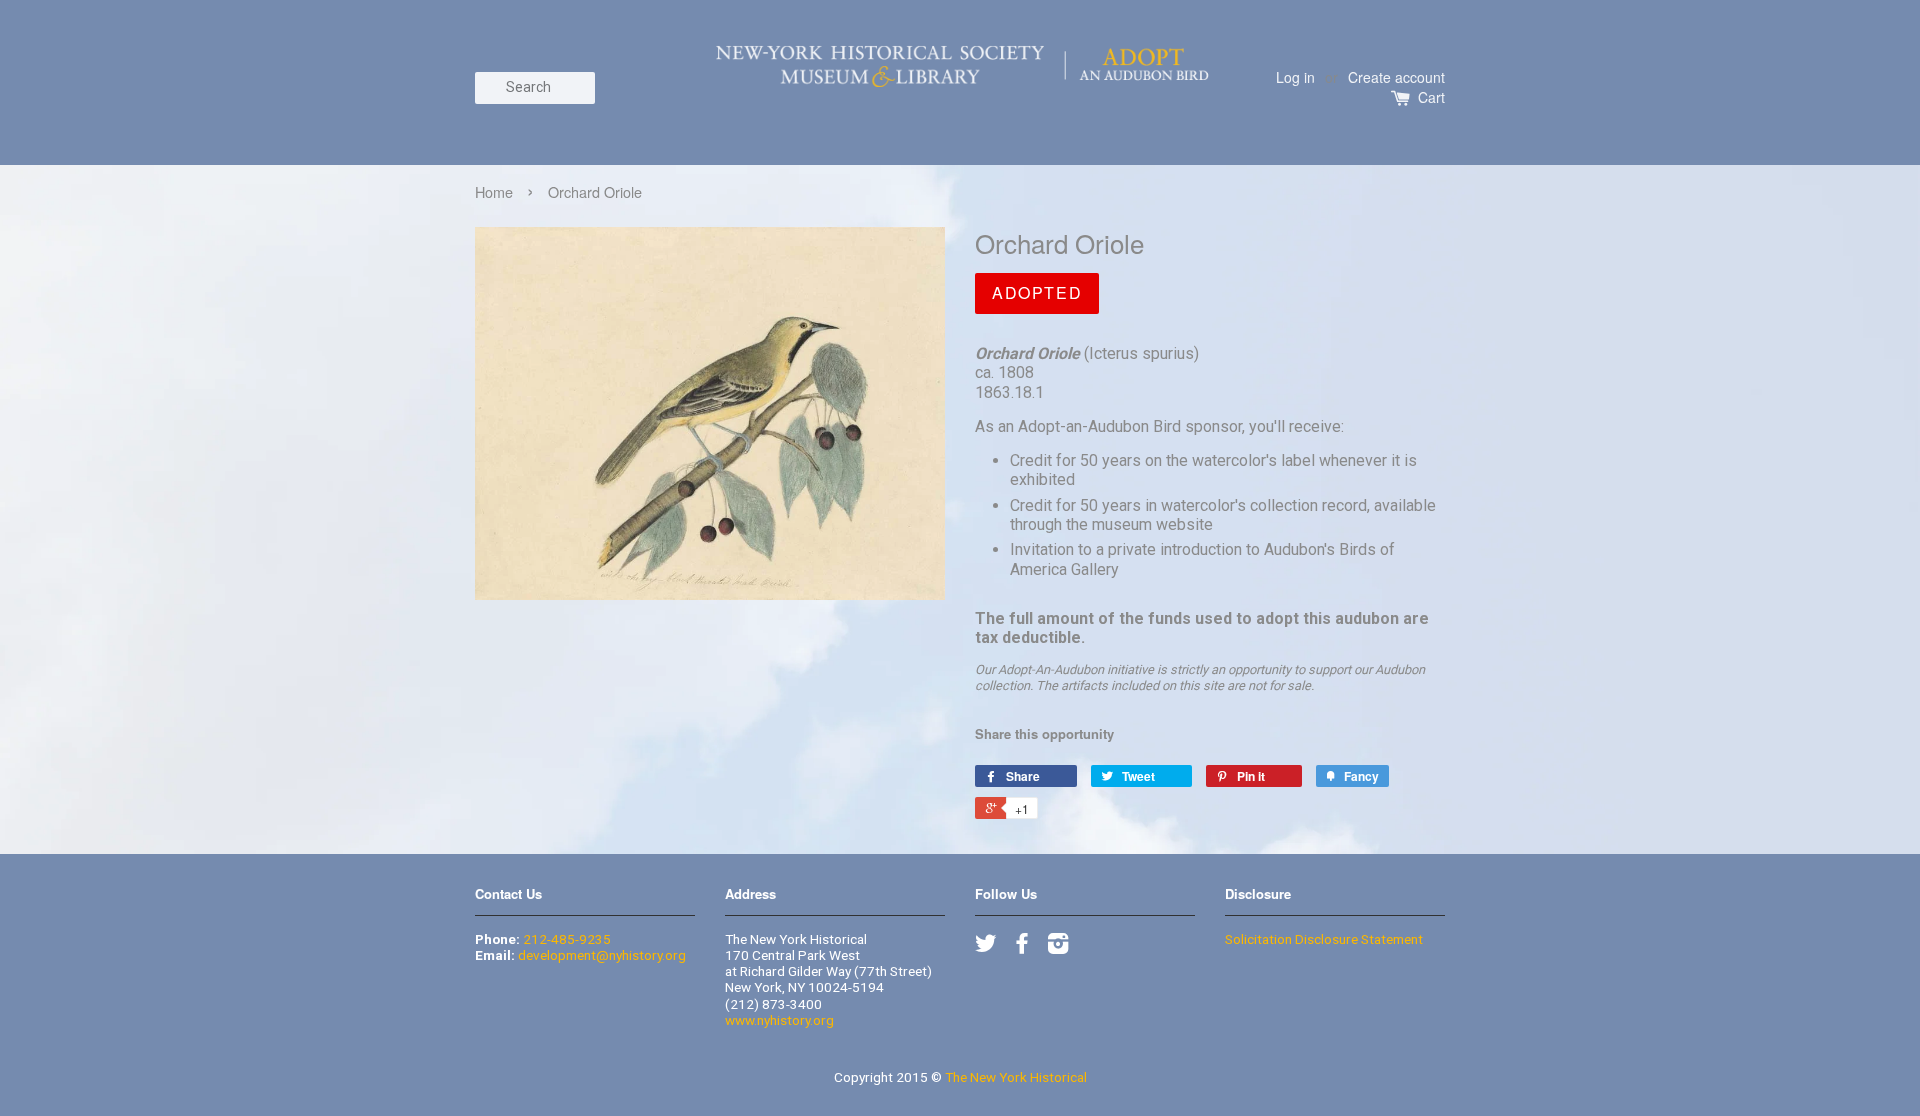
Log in (1295, 77)
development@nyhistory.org (602, 955)
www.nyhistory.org (779, 1020)
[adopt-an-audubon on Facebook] (1022, 947)
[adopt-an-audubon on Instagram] (1058, 947)
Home (494, 191)
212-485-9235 (567, 939)
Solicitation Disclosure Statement (1324, 939)
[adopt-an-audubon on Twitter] (986, 947)
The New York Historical (1016, 1077)
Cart (1431, 97)
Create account (1396, 77)
